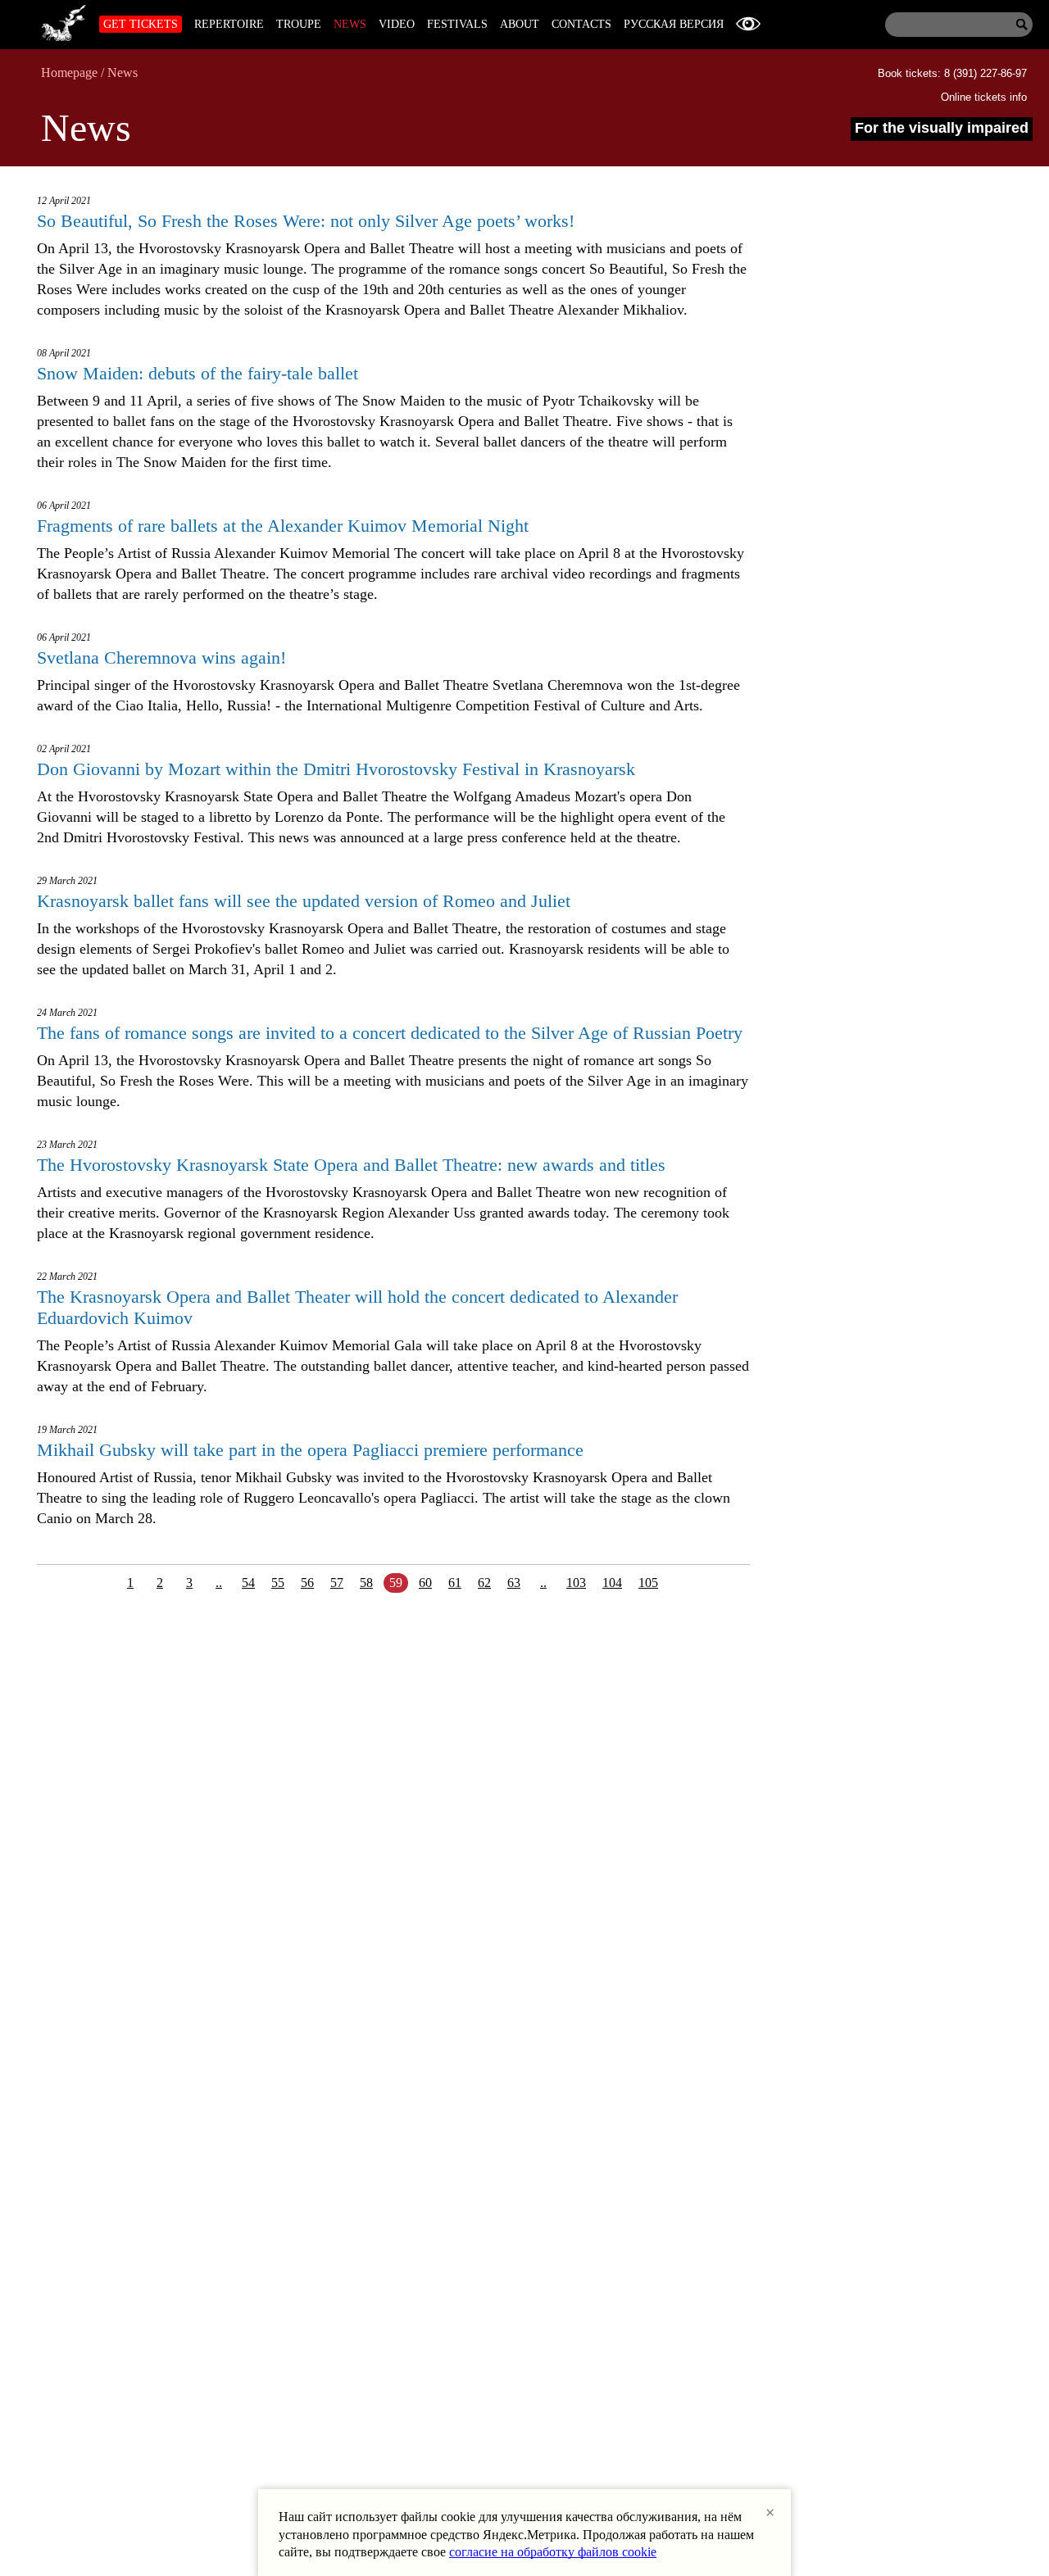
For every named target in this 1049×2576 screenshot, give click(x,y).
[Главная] (64, 20)
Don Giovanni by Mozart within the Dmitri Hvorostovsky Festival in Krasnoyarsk (336, 769)
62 (484, 1583)
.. (219, 1583)
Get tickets (141, 24)
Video (397, 24)
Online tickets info (984, 97)
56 (307, 1583)
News (350, 24)
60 (425, 1583)
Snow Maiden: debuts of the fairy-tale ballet (198, 373)
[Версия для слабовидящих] (748, 24)
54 (248, 1583)
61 (455, 1583)
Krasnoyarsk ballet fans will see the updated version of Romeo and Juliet (304, 901)
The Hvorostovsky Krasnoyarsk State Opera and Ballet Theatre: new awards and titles (351, 1165)
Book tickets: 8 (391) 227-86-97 (952, 73)
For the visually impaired (942, 128)
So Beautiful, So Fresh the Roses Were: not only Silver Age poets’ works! (306, 221)
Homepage (69, 73)
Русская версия (674, 24)
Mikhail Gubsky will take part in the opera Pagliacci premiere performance (310, 1450)
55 (278, 1583)
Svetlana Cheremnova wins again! (161, 658)
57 (337, 1583)
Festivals (457, 24)
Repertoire (229, 24)
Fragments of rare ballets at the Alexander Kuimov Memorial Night (283, 526)
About (520, 24)
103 (576, 1583)
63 (514, 1583)
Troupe (299, 24)
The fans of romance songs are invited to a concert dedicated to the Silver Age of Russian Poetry (390, 1033)
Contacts (581, 24)
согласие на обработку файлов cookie (553, 2552)
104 (612, 1583)
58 (366, 1583)
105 (648, 1583)
